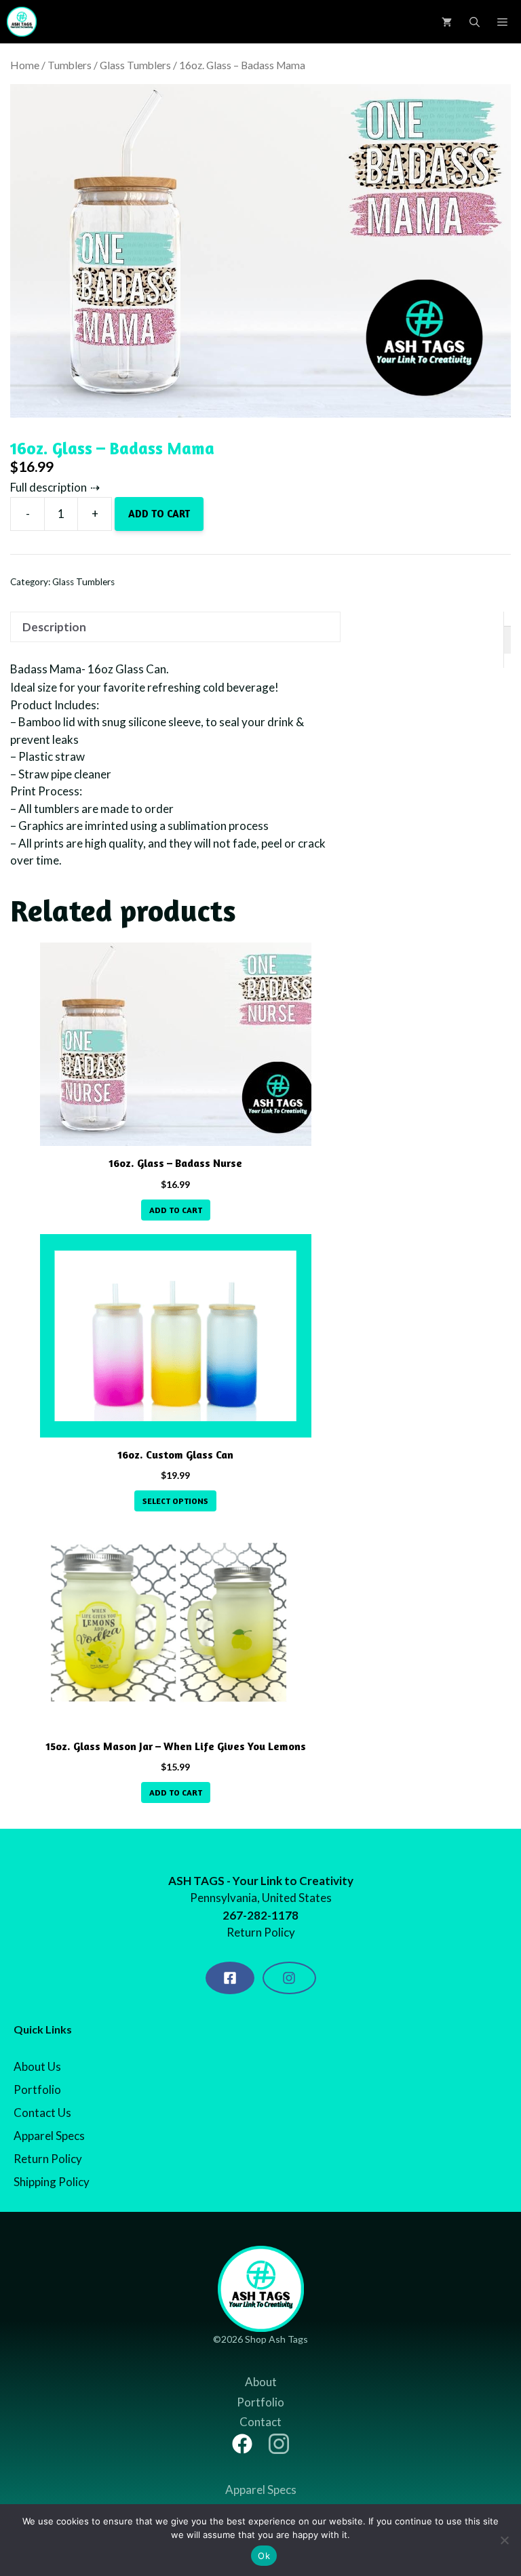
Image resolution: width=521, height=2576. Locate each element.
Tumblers (70, 65)
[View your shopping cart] (447, 22)
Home (25, 65)
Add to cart (159, 514)
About (261, 2382)
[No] (504, 2540)
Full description (49, 487)
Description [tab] (54, 627)
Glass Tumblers (135, 65)
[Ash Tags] (22, 22)
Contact (260, 2422)
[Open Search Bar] (475, 22)
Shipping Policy (52, 2182)
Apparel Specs (49, 2136)
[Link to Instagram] (279, 2444)
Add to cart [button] (176, 1210)
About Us (37, 2066)
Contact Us (42, 2113)
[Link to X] (242, 2444)
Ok (264, 2556)
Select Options (175, 1501)
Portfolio (37, 2089)
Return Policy (48, 2159)
